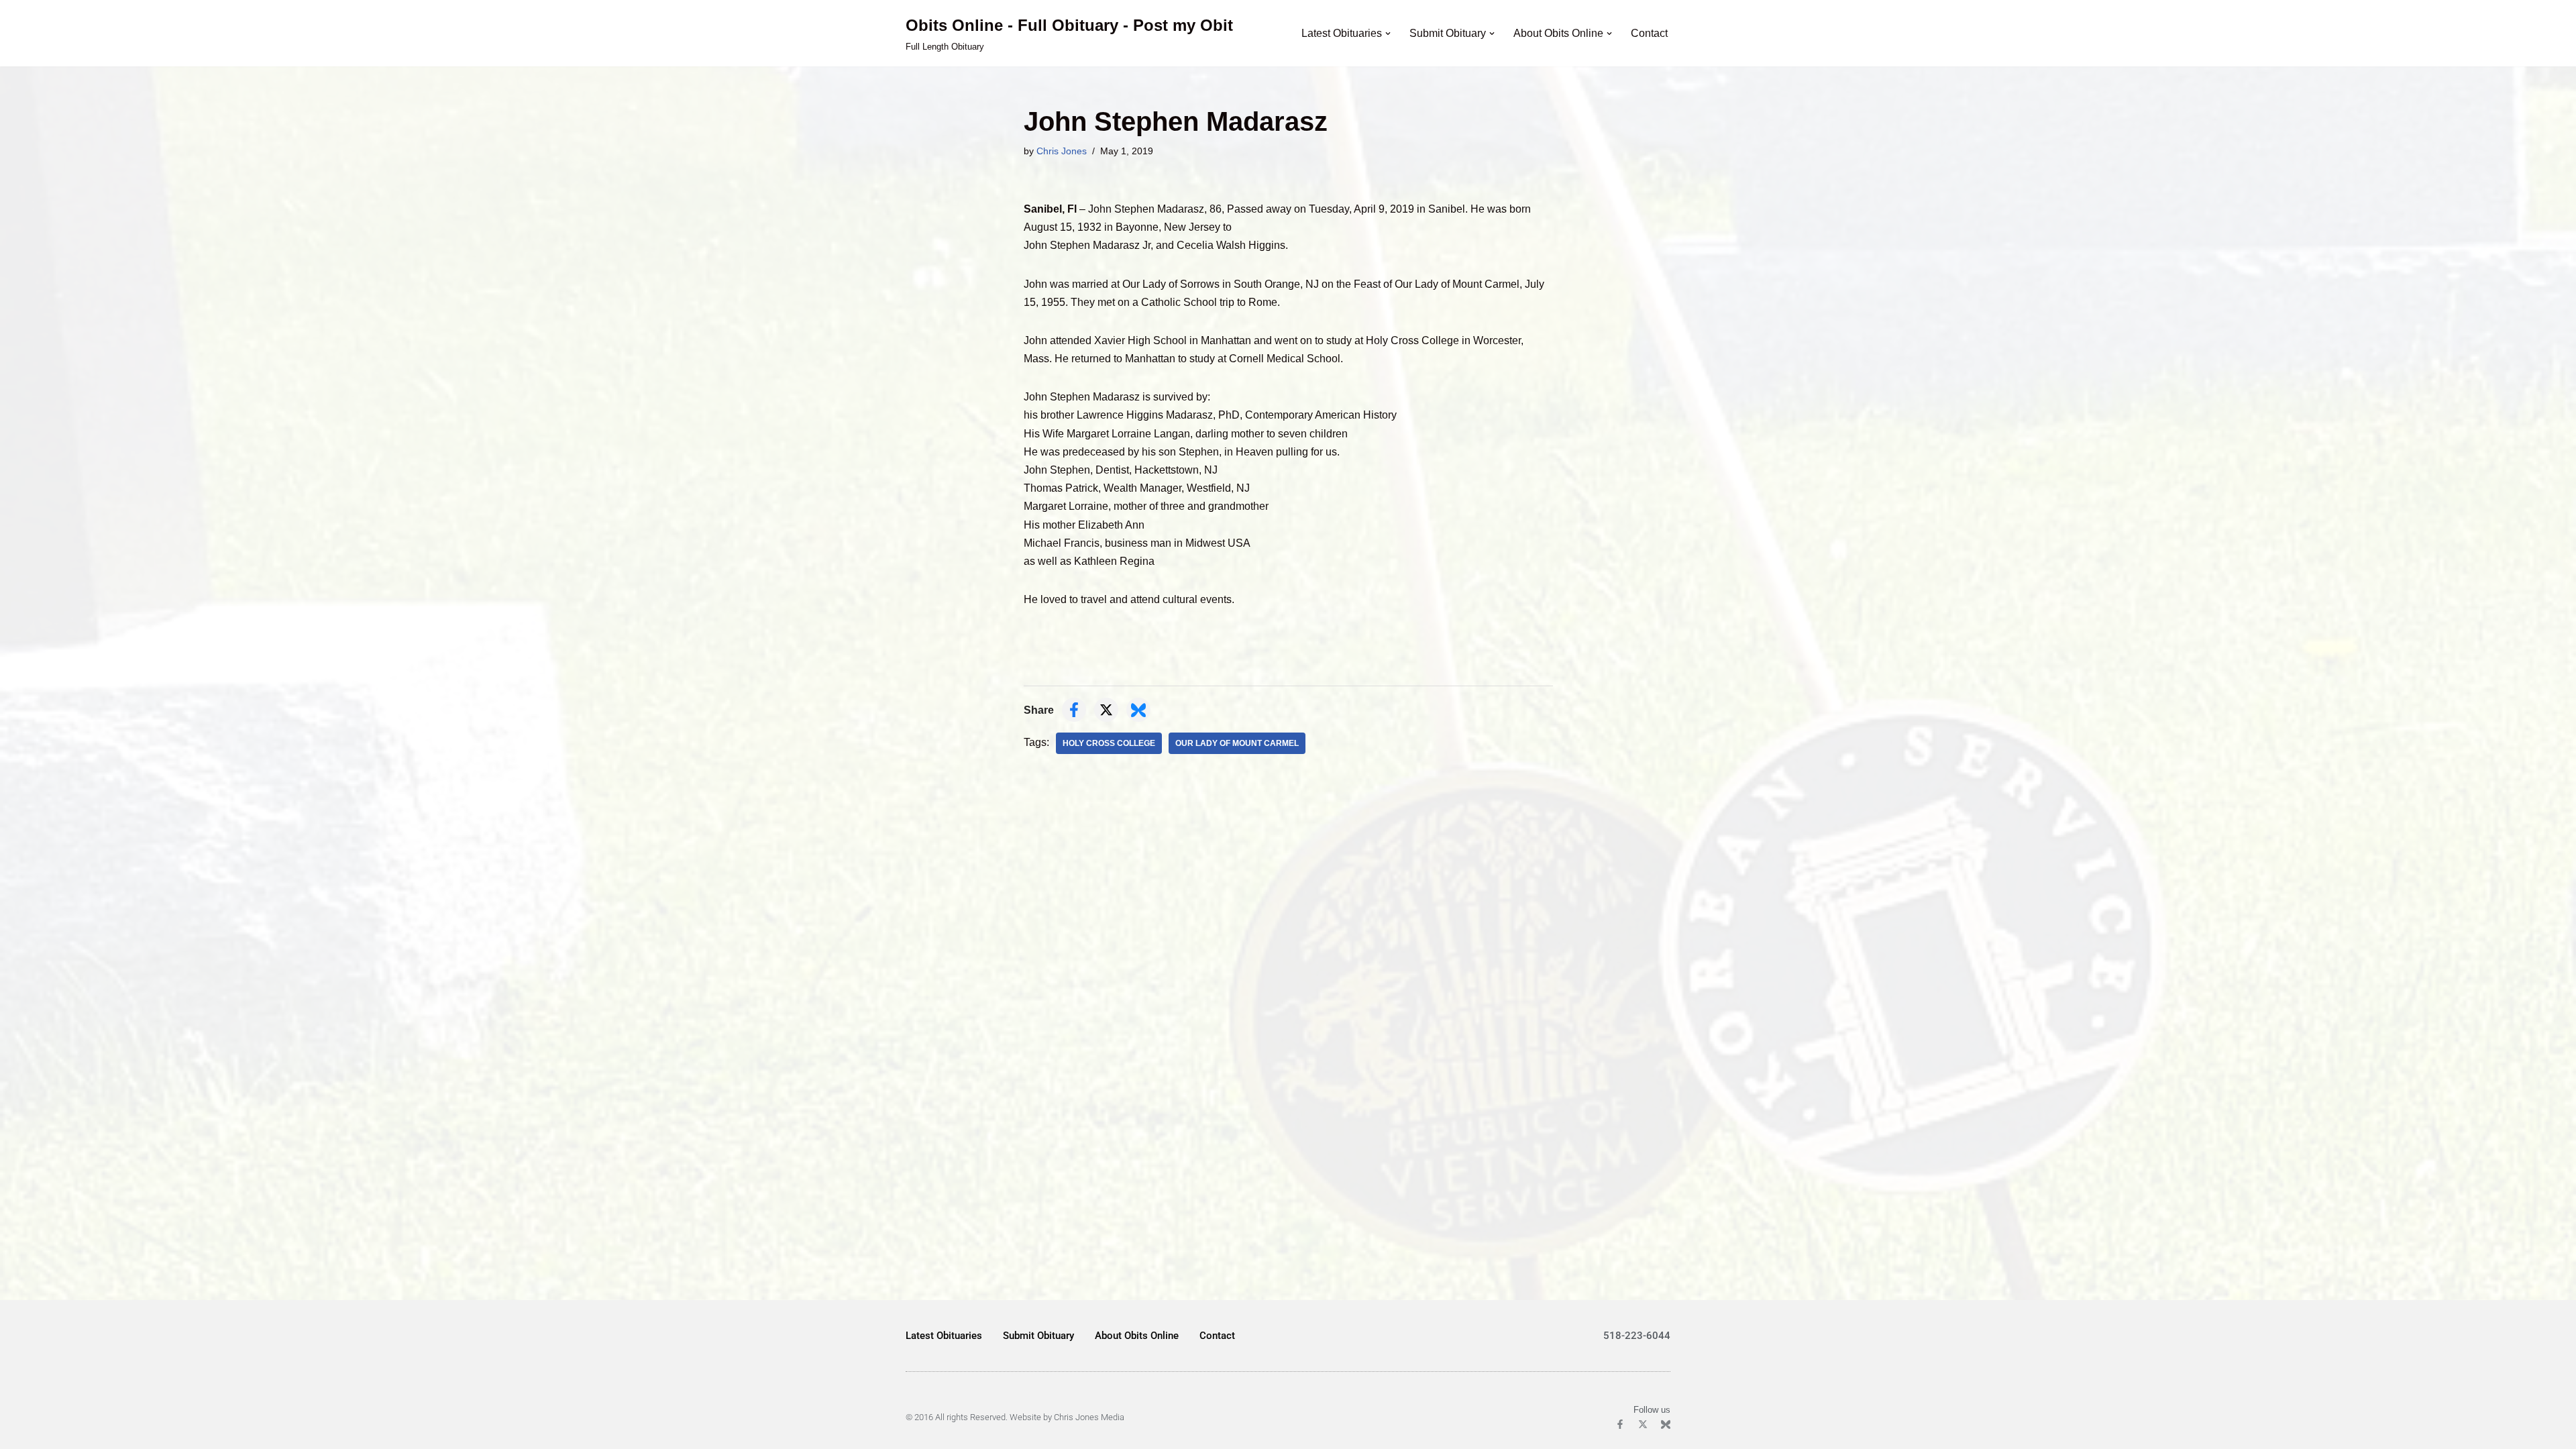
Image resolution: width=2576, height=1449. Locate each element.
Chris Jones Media (1089, 1417)
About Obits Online (1137, 1336)
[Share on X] (1106, 710)
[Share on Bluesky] (1138, 710)
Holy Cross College (1109, 743)
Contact (1649, 33)
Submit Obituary (1038, 1336)
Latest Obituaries (944, 1336)
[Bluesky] (1666, 1424)
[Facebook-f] (1620, 1424)
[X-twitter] (1643, 1424)
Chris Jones (1062, 151)
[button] (1388, 34)
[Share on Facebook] (1074, 710)
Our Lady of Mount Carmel (1237, 743)
